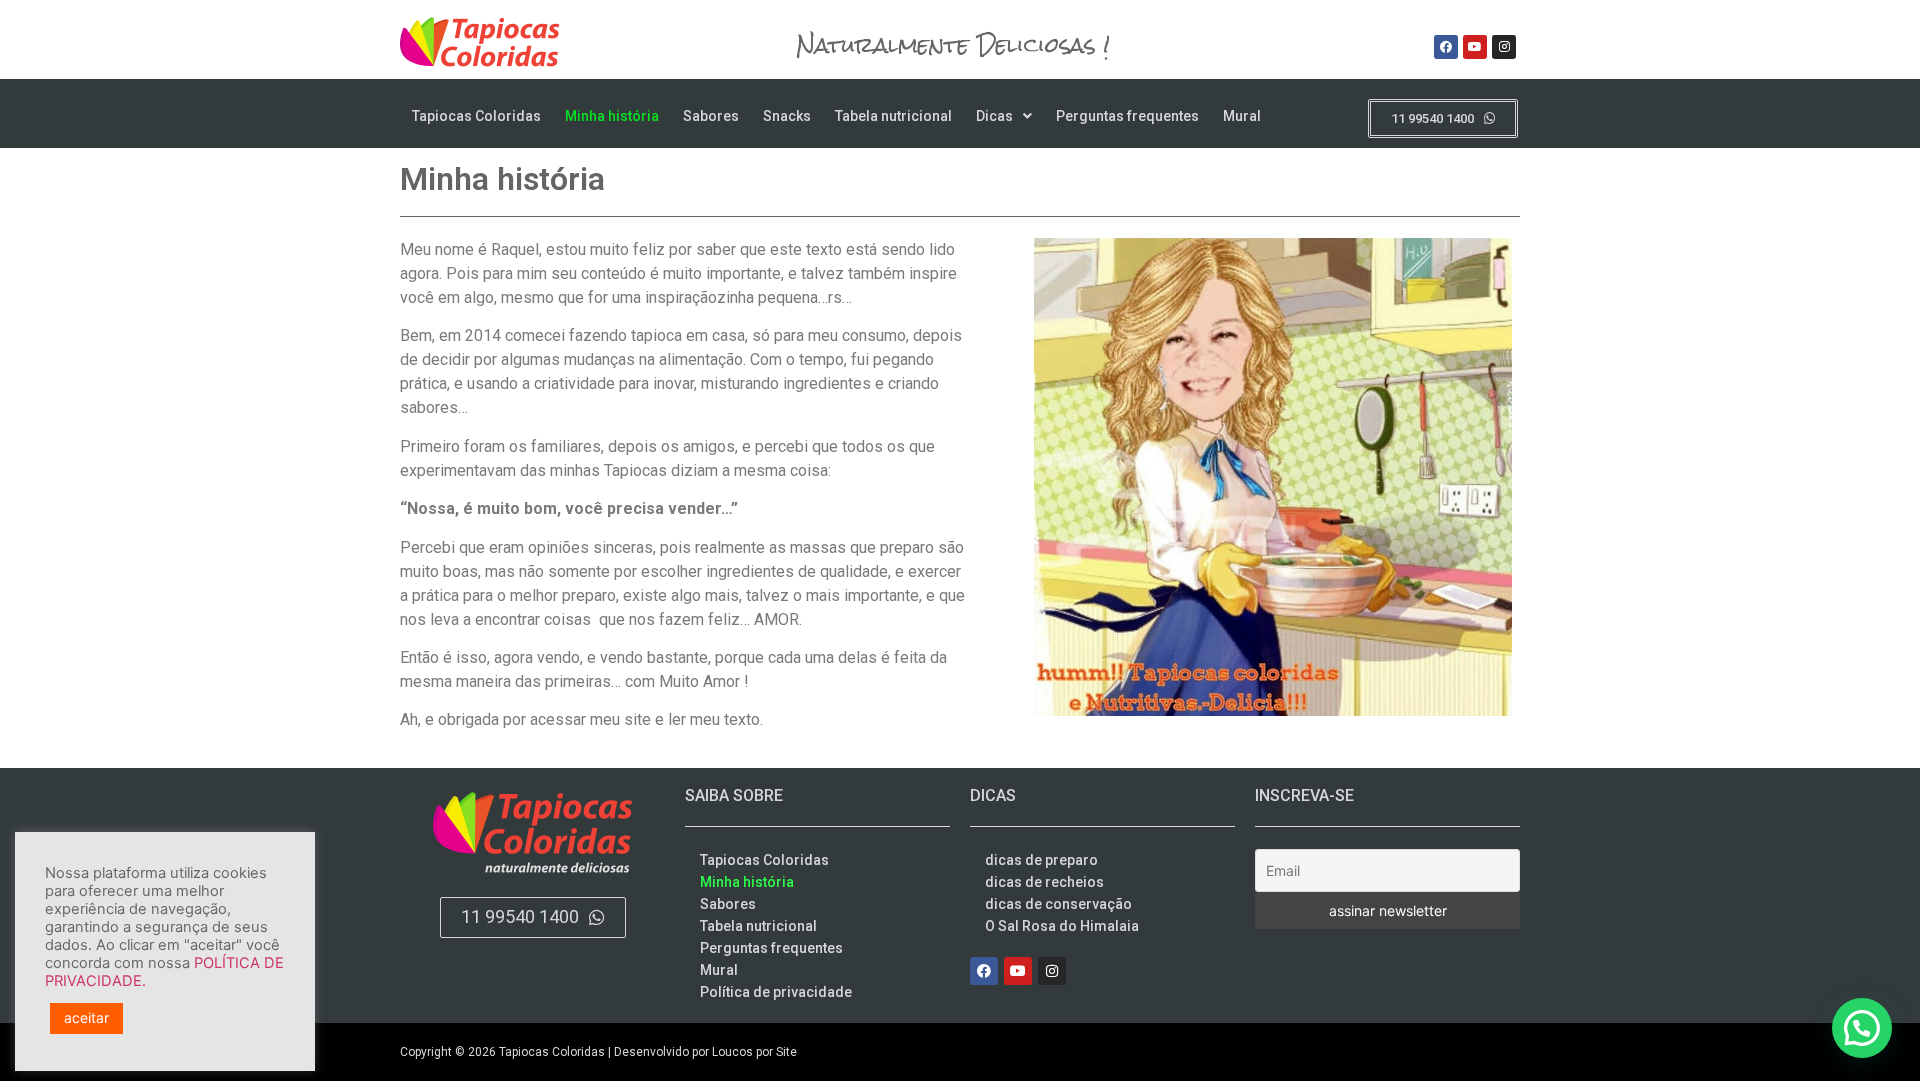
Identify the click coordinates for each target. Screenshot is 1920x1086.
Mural (1242, 116)
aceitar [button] (86, 1017)
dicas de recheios (1044, 882)
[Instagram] (1504, 47)
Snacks (787, 116)
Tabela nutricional (893, 116)
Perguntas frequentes (1127, 116)
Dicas (994, 116)
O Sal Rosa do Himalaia (1062, 926)
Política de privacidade (776, 992)
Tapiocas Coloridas (476, 116)
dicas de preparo (1041, 860)
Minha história (612, 116)
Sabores (711, 116)
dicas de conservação (1058, 904)
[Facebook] (1446, 47)
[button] (1004, 116)
